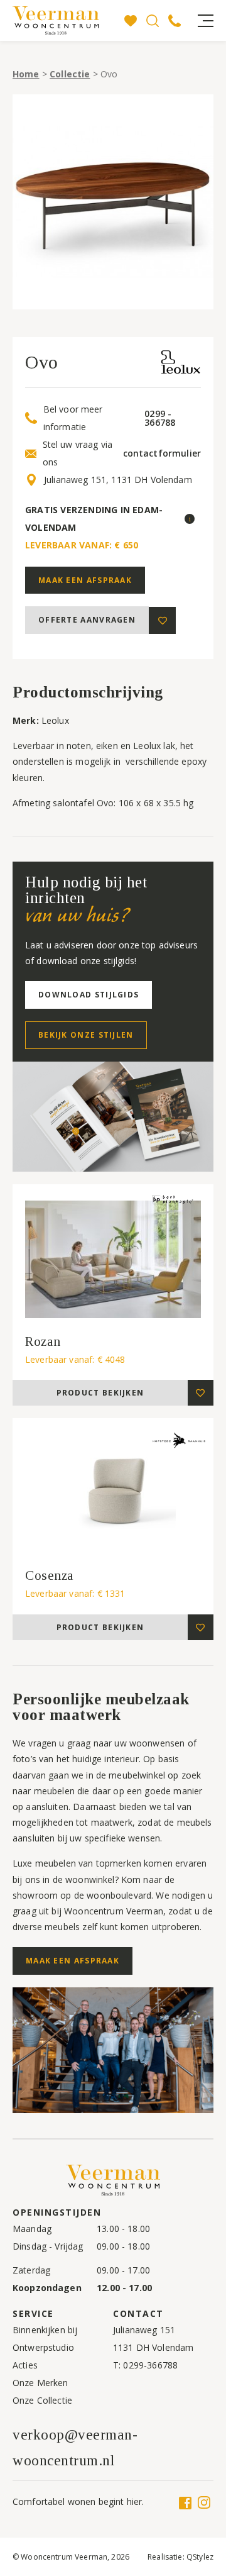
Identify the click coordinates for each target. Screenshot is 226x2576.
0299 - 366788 (160, 418)
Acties (25, 2365)
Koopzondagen (47, 2288)
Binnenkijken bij (45, 2330)
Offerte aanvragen (87, 620)
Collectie (70, 74)
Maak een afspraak (85, 580)
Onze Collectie (42, 2400)
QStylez (200, 2557)
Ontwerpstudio (43, 2347)
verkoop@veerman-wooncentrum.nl (75, 2448)
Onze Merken (40, 2383)
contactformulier (162, 453)
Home (26, 74)
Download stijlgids (89, 995)
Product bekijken (100, 1393)
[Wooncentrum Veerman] (66, 20)
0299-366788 (150, 2365)
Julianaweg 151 (144, 2330)
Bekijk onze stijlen (86, 1035)
